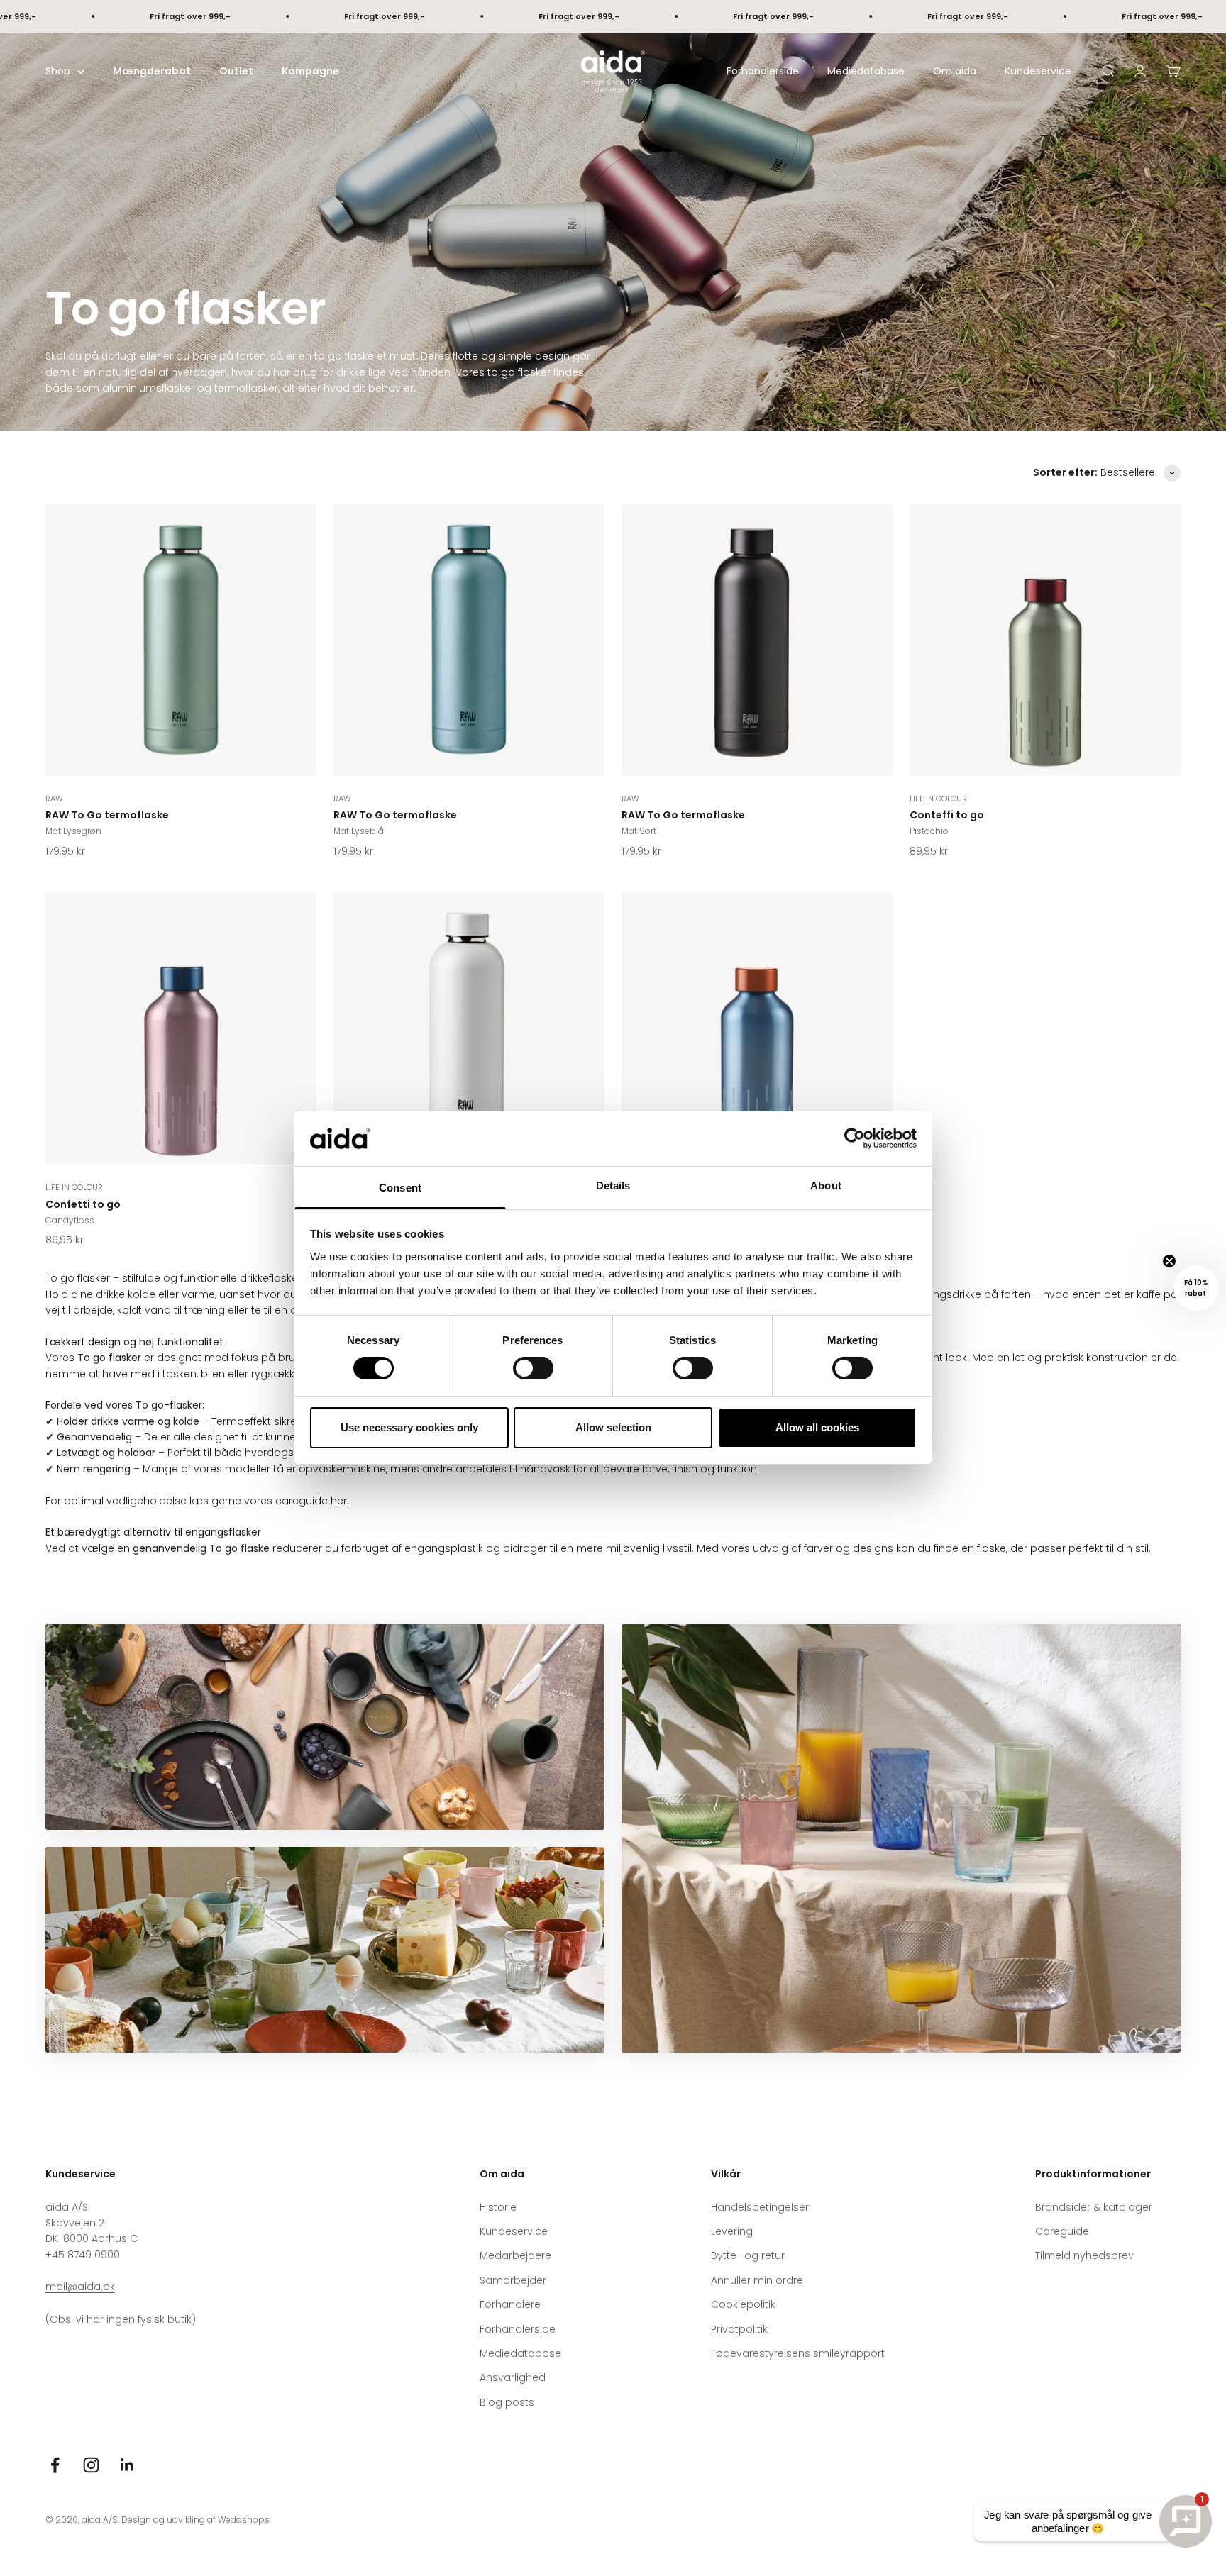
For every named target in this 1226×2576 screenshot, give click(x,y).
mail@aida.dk (80, 2287)
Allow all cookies (817, 1427)
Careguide (1062, 2231)
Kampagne (310, 71)
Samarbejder (513, 2280)
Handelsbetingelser (760, 2207)
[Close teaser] (1169, 1261)
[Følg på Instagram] (91, 2465)
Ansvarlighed (513, 2377)
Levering (732, 2231)
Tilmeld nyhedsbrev (1084, 2255)
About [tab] (826, 1186)
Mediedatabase (866, 71)
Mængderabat (152, 71)
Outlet (236, 71)
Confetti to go (83, 1204)
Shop (58, 71)
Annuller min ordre (757, 2280)
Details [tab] (613, 1186)
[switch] (533, 1368)
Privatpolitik (739, 2329)
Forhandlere (510, 2304)
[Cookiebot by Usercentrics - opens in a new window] (855, 1138)
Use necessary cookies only (409, 1427)
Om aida (955, 71)
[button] (1196, 1288)
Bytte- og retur (748, 2255)
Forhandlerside (763, 71)
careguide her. (311, 1501)
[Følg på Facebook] (55, 2465)
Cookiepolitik (743, 2304)
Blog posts (507, 2402)
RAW (54, 799)
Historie (498, 2207)
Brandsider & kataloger (1094, 2207)
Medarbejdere (515, 2255)
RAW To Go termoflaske (107, 815)
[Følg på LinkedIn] (127, 2465)
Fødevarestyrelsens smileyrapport (798, 2353)
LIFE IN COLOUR (938, 799)
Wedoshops (244, 2520)
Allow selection (613, 1427)
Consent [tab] (400, 1188)
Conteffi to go (947, 815)
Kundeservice (1038, 71)
